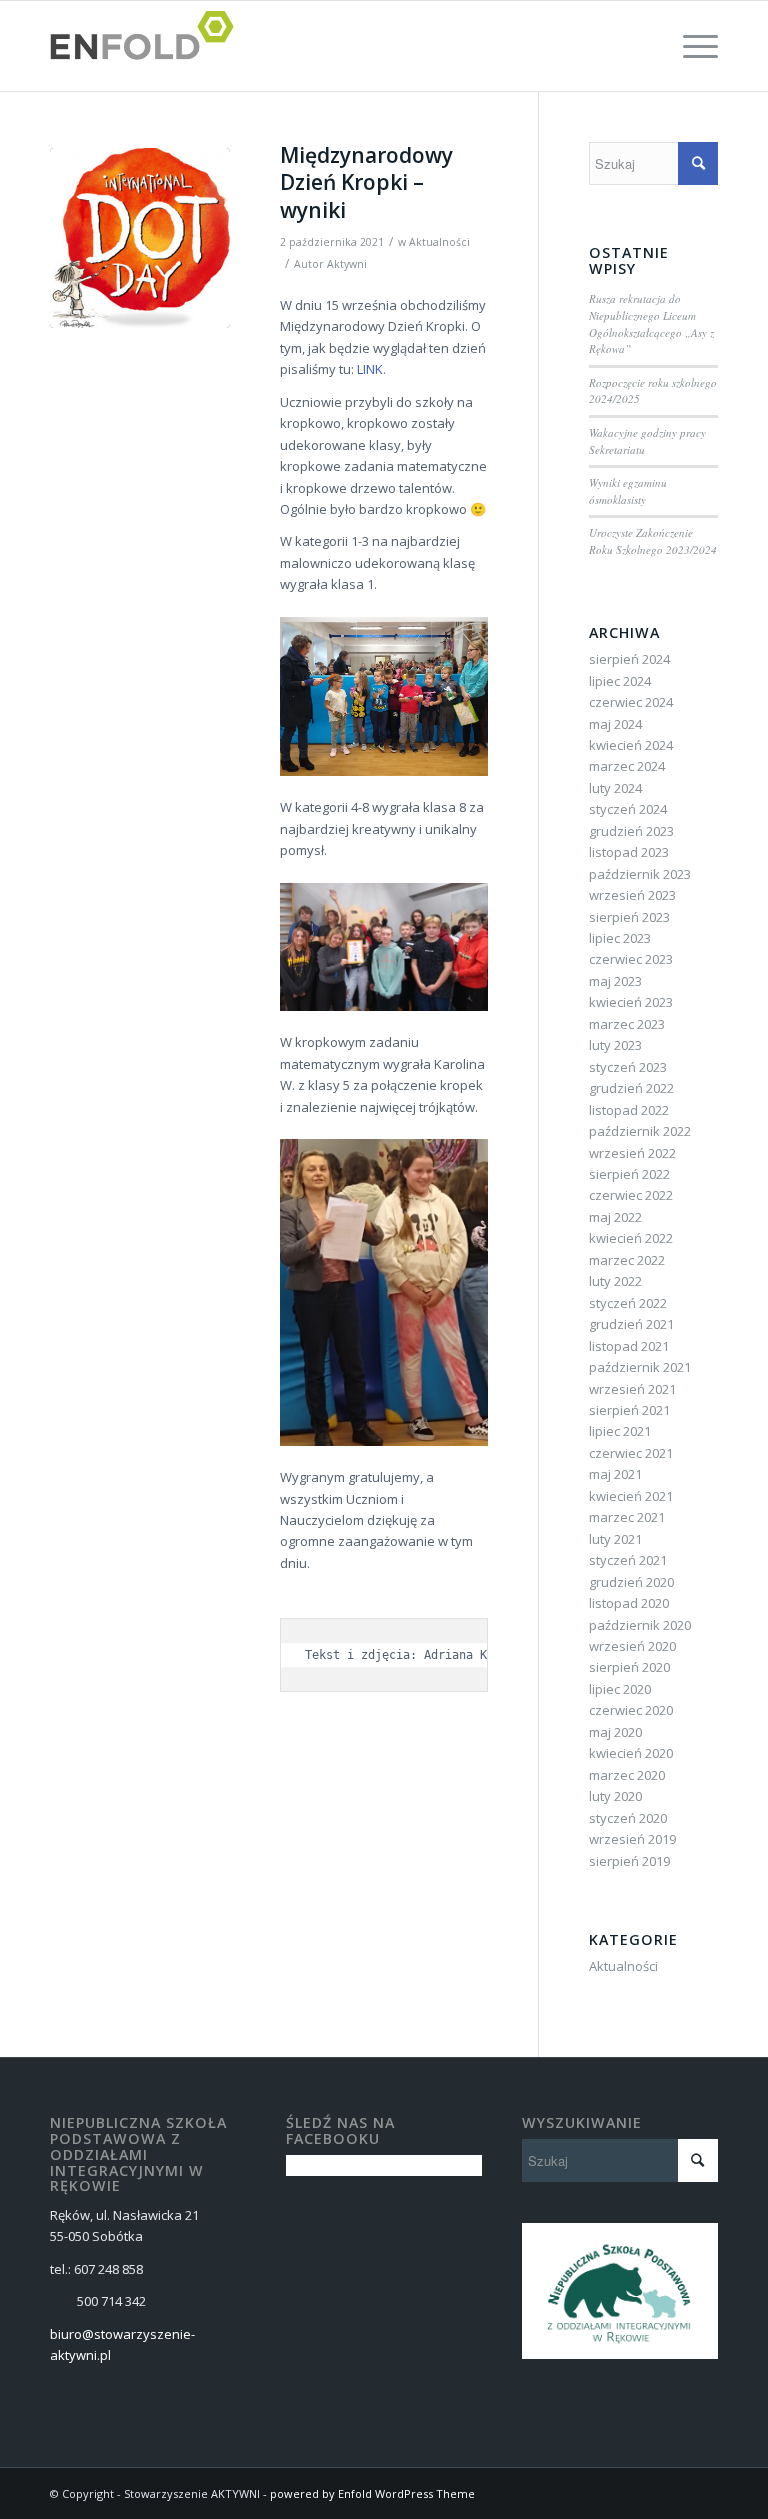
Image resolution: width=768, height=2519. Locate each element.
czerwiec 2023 (631, 959)
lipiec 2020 (620, 1689)
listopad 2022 (629, 1110)
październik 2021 (640, 1367)
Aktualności (439, 242)
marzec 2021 (627, 1517)
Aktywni (347, 264)
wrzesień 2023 (632, 895)
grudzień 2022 (631, 1088)
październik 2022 (640, 1131)
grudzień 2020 (631, 1582)
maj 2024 (615, 724)
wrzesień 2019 (632, 1839)
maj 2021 (615, 1474)
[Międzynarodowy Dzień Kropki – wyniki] (140, 238)
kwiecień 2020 (631, 1753)
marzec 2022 (627, 1260)
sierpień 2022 (629, 1174)
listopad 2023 (629, 852)
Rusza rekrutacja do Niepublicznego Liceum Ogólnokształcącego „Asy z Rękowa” (651, 323)
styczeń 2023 (628, 1067)
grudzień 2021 (631, 1324)
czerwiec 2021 (631, 1453)
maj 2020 (615, 1732)
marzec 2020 (627, 1775)
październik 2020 (640, 1625)
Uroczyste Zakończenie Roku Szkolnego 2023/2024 (653, 541)
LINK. (371, 369)
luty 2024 (615, 788)
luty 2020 (615, 1796)
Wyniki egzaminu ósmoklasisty (628, 491)
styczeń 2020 (628, 1818)
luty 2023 (615, 1045)
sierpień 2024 (629, 659)
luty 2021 (615, 1539)
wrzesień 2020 (632, 1646)
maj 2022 (615, 1217)
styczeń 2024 (628, 809)
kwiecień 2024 (631, 745)
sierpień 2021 (629, 1410)
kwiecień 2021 (631, 1496)
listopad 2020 (629, 1603)
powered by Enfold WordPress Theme (372, 2493)
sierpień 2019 (629, 1861)
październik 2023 (640, 874)
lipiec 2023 (620, 938)
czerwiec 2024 (631, 702)
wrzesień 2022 (632, 1153)
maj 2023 (615, 981)
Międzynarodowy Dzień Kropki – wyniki (366, 182)
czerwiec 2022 (631, 1195)
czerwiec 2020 (631, 1710)
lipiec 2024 (620, 681)
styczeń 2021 (628, 1560)
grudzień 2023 (631, 831)
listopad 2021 (629, 1346)
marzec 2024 (627, 766)
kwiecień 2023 (631, 1002)
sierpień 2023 (629, 917)
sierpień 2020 (629, 1667)
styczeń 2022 (628, 1303)
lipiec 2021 (620, 1431)
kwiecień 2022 (631, 1238)
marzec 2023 (627, 1024)
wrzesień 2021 (632, 1389)
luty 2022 (615, 1281)
